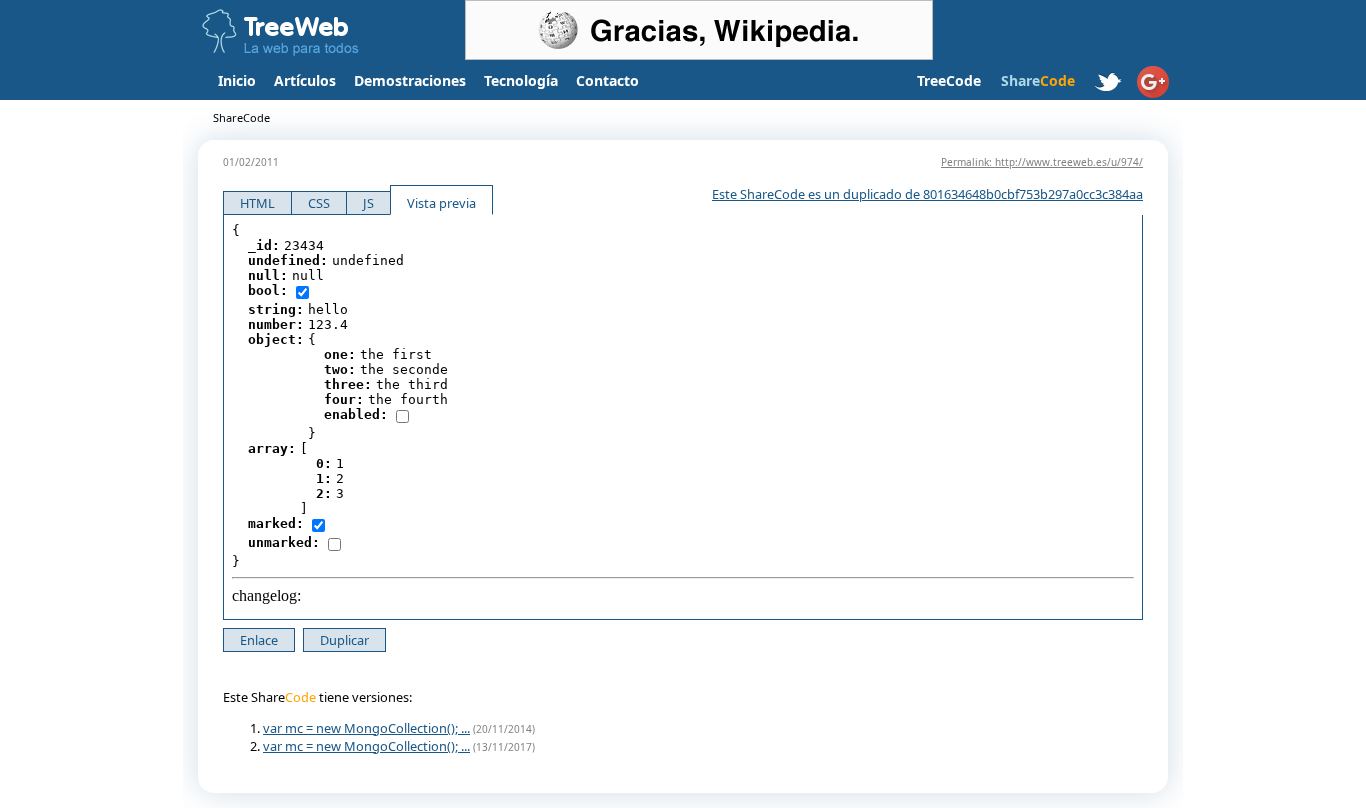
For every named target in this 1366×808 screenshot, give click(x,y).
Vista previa (441, 203)
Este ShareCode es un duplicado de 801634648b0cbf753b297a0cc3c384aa (927, 194)
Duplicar (344, 640)
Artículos (305, 80)
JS (368, 203)
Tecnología (521, 80)
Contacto (607, 80)
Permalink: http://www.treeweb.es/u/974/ (1042, 162)
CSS (319, 203)
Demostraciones (410, 80)
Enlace (259, 640)
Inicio (237, 80)
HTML (257, 203)
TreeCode (949, 80)
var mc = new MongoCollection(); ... (366, 728)
